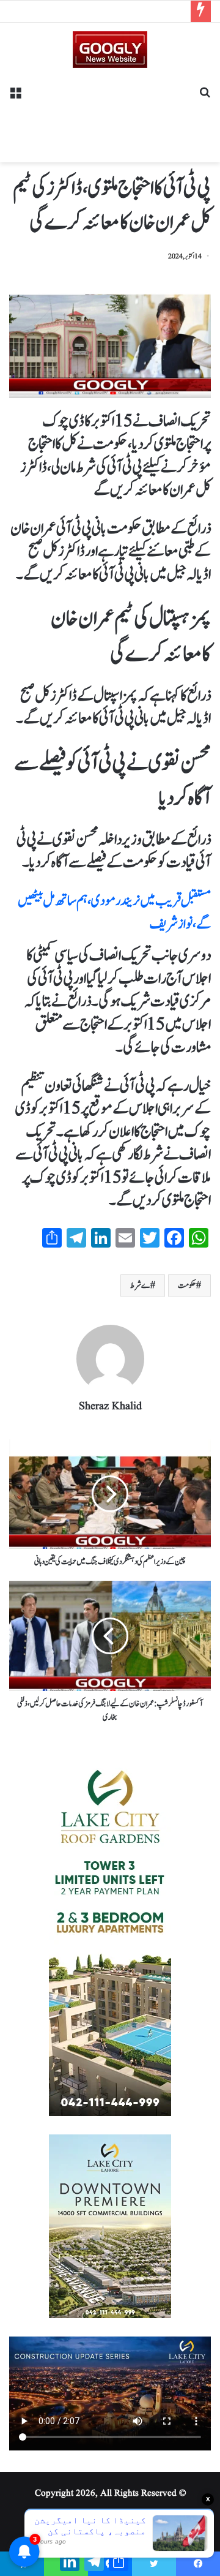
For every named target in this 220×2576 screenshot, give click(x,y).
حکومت (187, 1286)
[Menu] (15, 97)
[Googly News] (110, 50)
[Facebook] (198, 2564)
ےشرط (140, 1286)
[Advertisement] (110, 111)
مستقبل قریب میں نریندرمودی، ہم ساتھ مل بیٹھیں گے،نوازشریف (114, 913)
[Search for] (205, 97)
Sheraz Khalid (110, 1407)
